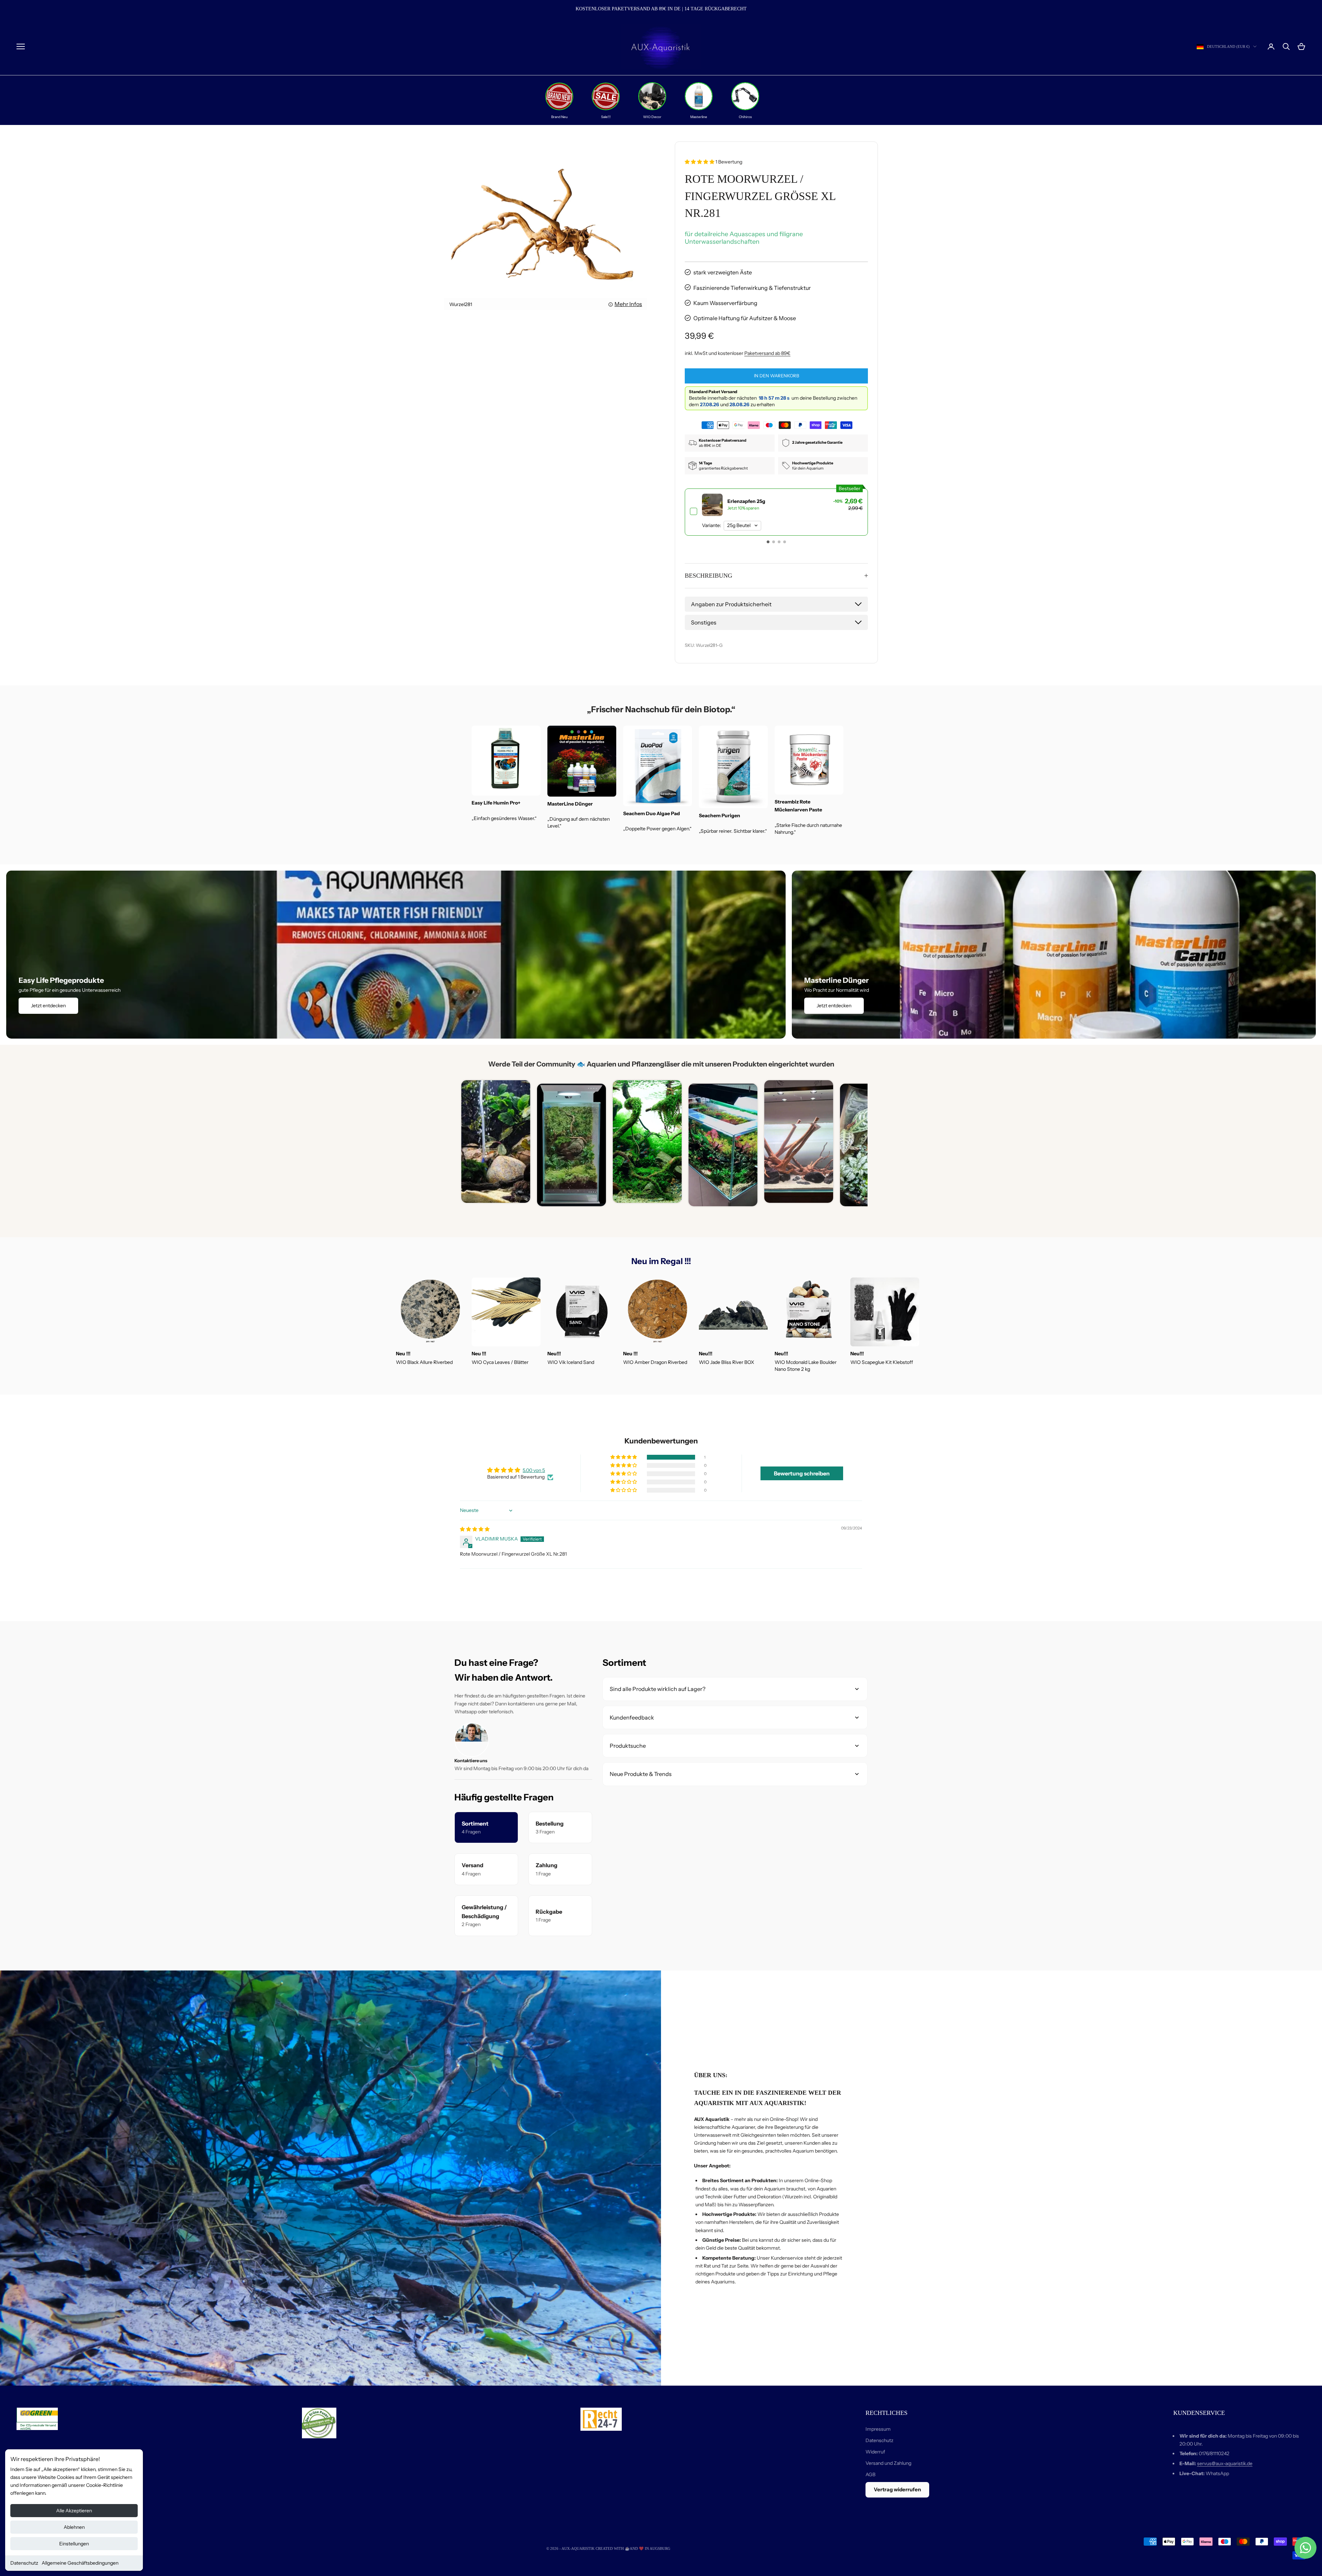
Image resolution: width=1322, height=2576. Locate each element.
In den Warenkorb (777, 376)
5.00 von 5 (534, 1470)
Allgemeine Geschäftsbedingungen (80, 2563)
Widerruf (875, 2452)
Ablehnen (74, 2527)
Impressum (878, 2429)
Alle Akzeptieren (74, 2511)
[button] (700, 162)
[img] (475, 1529)
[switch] (776, 512)
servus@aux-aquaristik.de (1225, 2463)
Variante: (712, 525)
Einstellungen (74, 2544)
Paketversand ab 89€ (767, 353)
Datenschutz (24, 2563)
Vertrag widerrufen (897, 2489)
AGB (870, 2474)
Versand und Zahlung (888, 2463)
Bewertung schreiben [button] (802, 1473)
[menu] (21, 46)
